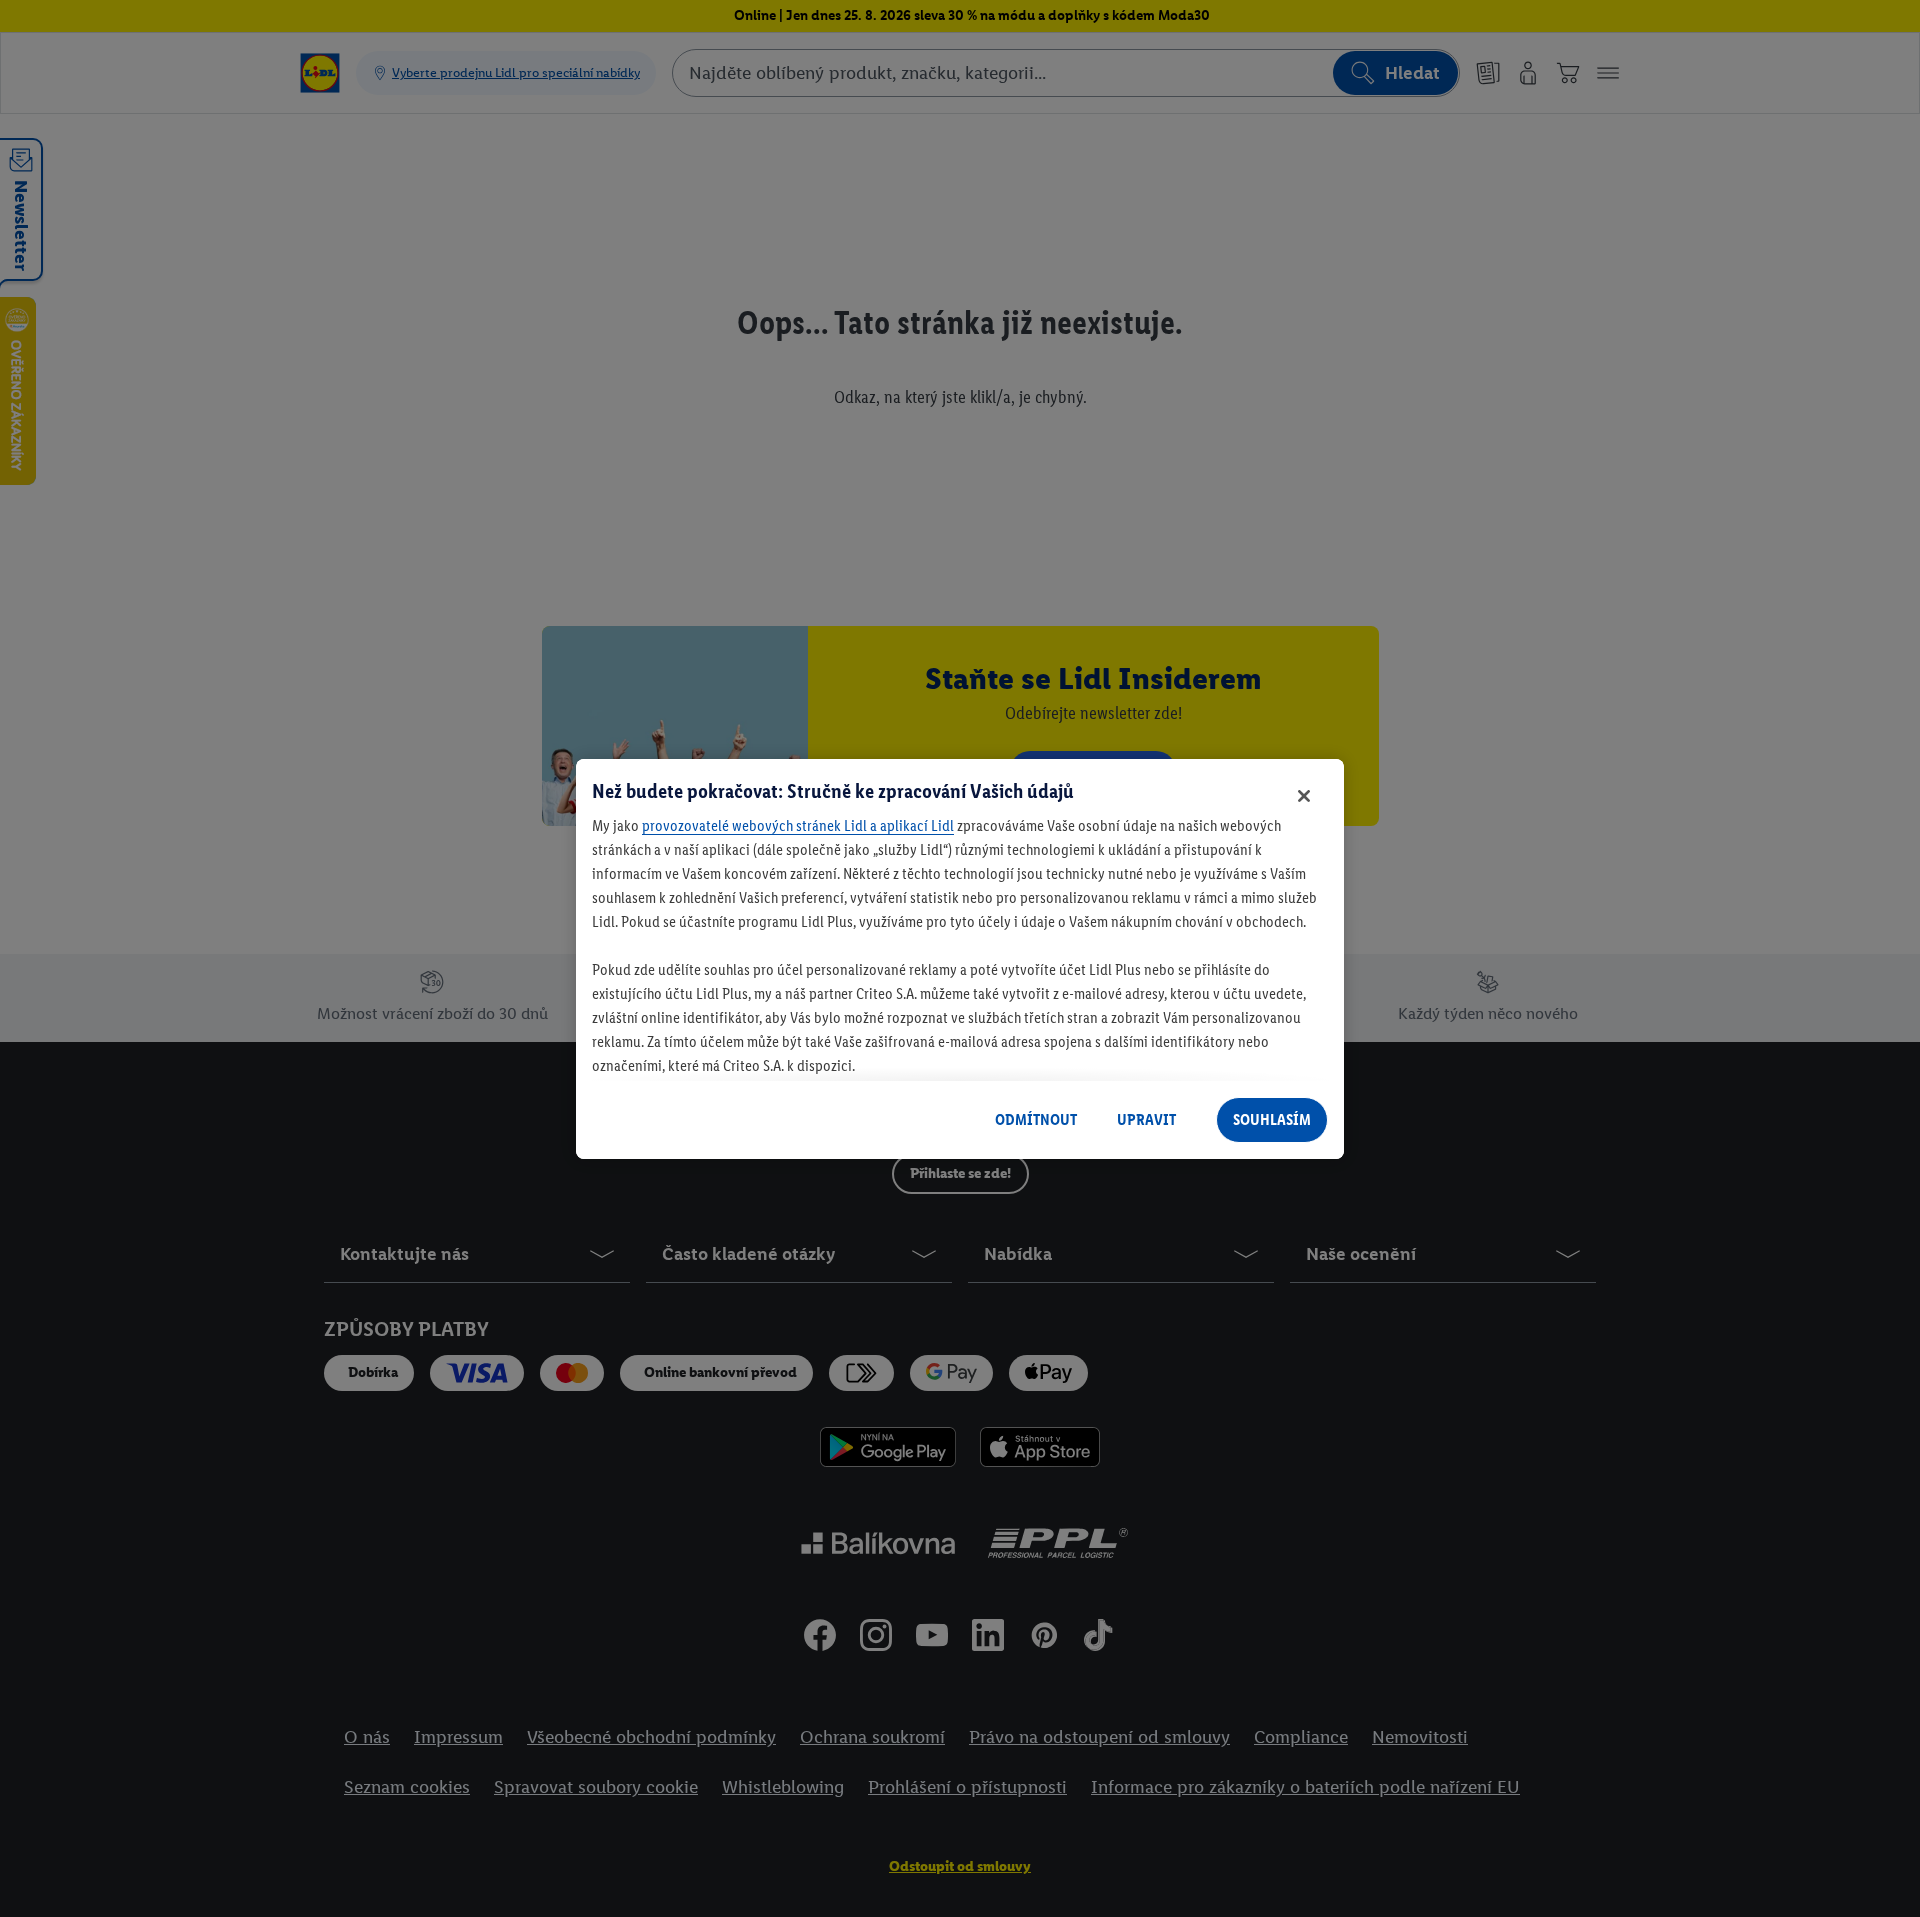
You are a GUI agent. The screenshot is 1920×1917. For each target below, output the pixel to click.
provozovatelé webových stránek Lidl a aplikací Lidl (798, 825)
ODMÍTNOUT (1036, 1119)
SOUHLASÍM (1272, 1119)
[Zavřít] (1304, 796)
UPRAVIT (1146, 1119)
